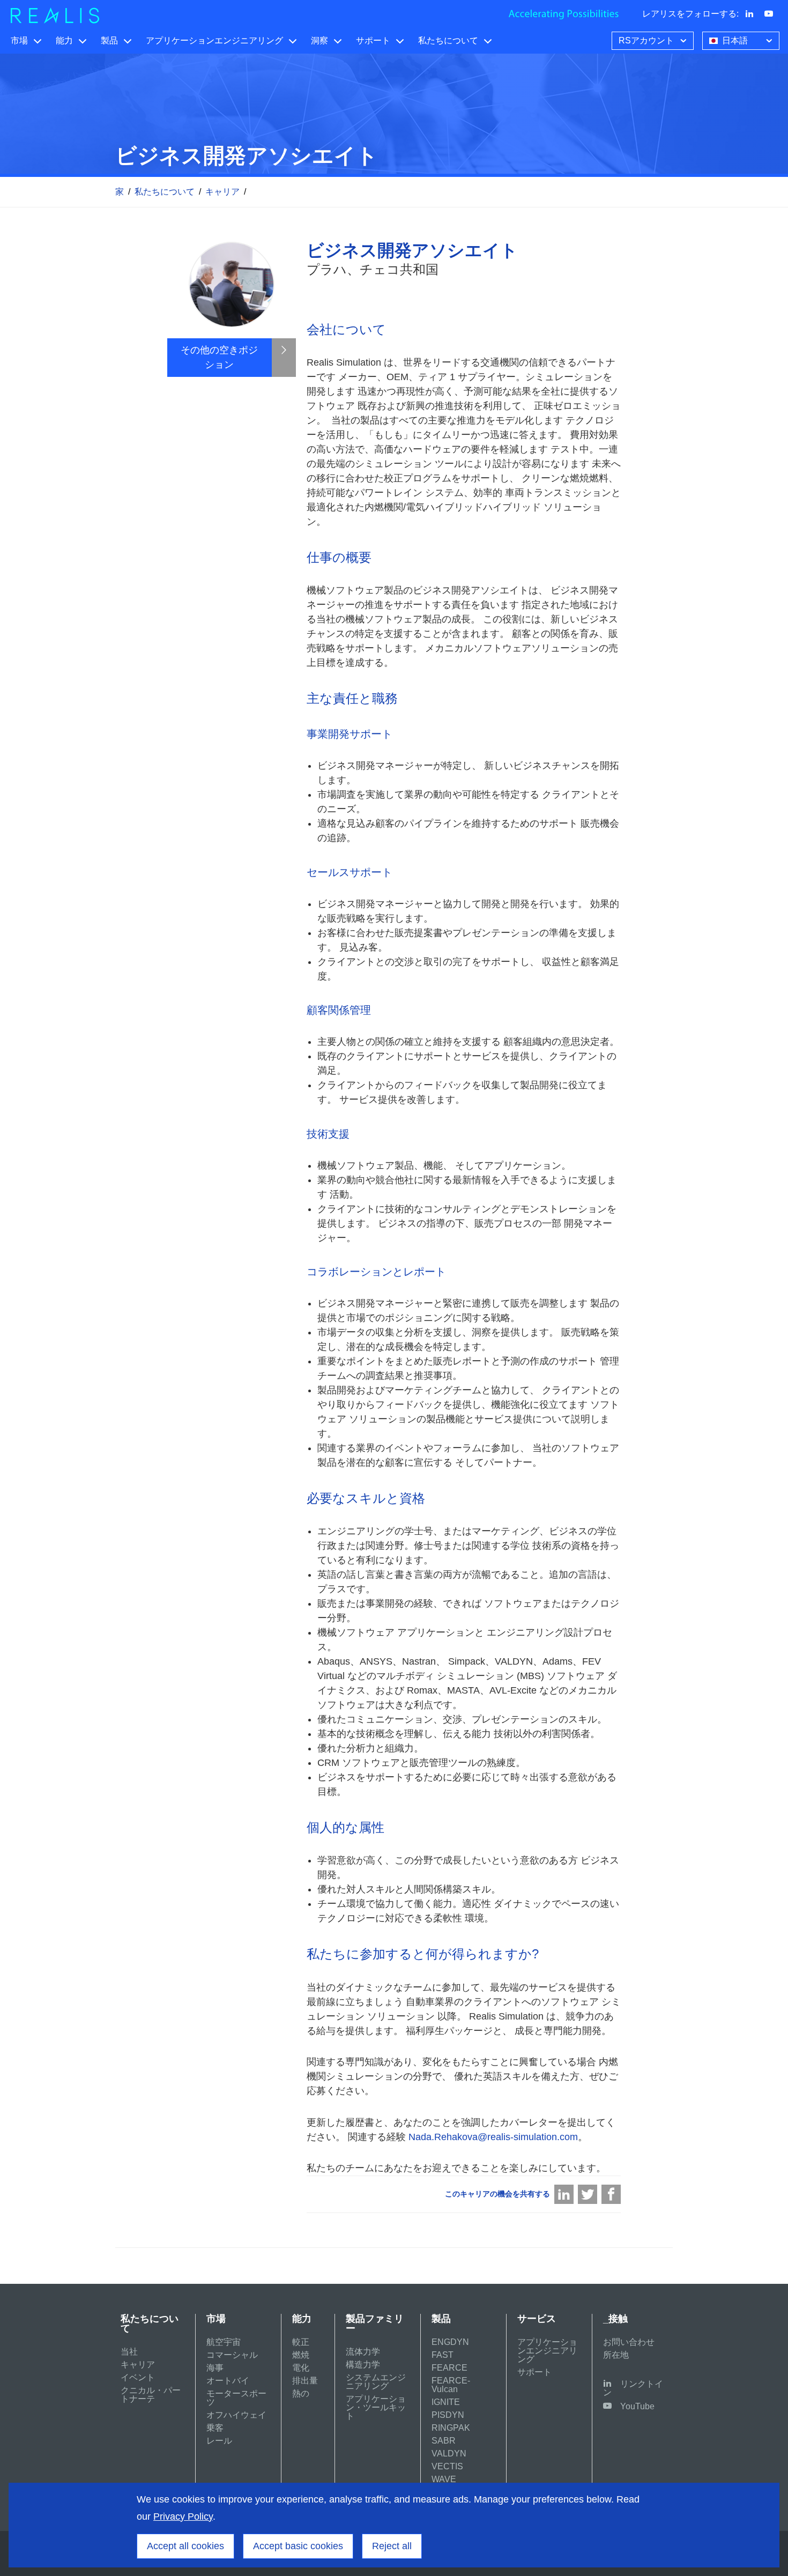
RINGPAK (451, 2428)
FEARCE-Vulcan (451, 2385)
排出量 (305, 2381)
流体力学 (363, 2352)
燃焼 (301, 2355)
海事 (215, 2368)
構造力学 (363, 2365)
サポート (373, 40)
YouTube (637, 2406)
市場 (19, 40)
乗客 (215, 2428)
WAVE (444, 2479)
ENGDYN (450, 2342)
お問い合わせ (629, 2342)
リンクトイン (633, 2388)
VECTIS (447, 2466)
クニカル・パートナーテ (151, 2395)
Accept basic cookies (298, 2546)
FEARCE (449, 2368)
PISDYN (448, 2415)
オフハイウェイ (236, 2415)
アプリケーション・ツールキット (376, 2407)
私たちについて (448, 40)
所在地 (616, 2355)
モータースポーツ (236, 2398)
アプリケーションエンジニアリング (214, 40)
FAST (443, 2355)
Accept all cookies (185, 2546)
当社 (129, 2352)
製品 (109, 40)
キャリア (222, 192)
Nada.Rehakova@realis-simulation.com (493, 2137)
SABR (444, 2441)
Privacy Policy (183, 2516)
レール (219, 2441)
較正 (301, 2342)
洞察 (319, 40)
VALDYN (449, 2453)
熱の (301, 2393)
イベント (138, 2377)
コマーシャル (232, 2355)
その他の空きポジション (219, 357)
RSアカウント (646, 40)
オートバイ (228, 2381)
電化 (301, 2368)
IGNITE (446, 2402)
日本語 (735, 40)
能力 (64, 40)
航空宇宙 (224, 2342)
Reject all (392, 2546)
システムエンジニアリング (376, 2382)
